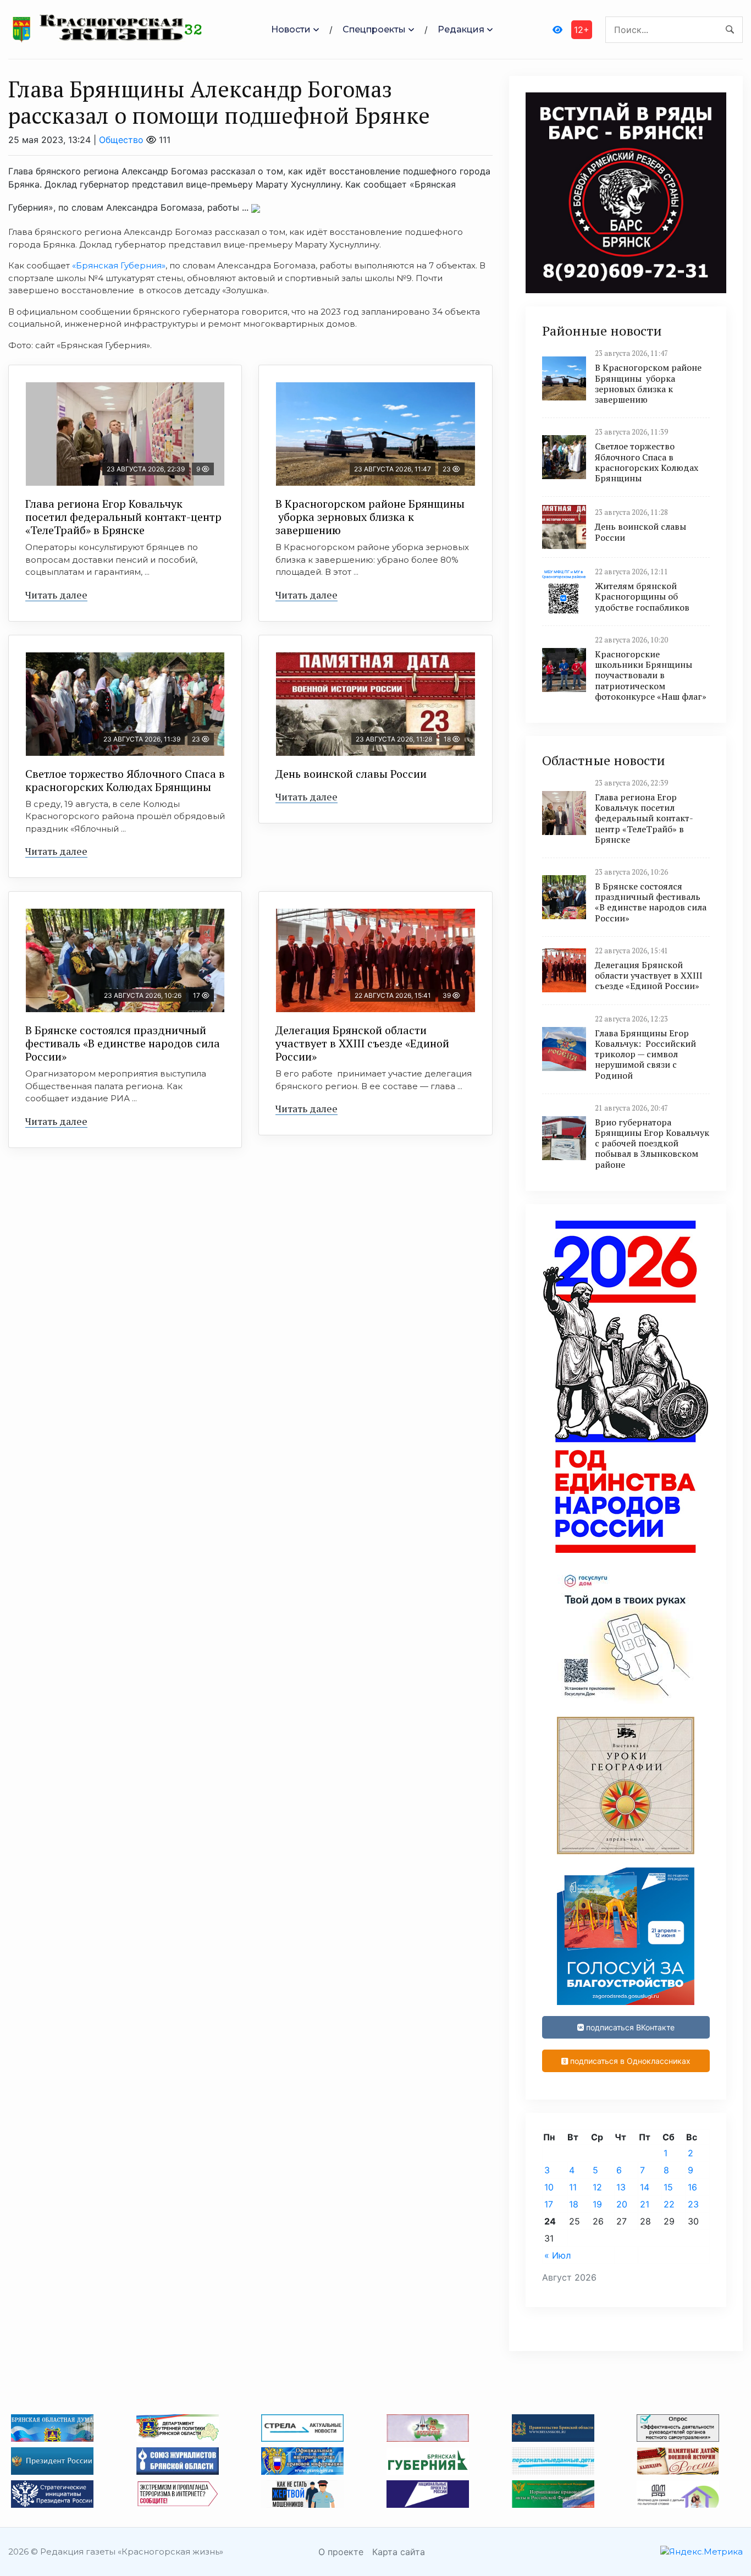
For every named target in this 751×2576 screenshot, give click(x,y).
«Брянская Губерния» (119, 265)
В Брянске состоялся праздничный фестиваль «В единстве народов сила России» (123, 1043)
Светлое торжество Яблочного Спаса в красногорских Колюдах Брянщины (125, 780)
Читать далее (56, 595)
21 (645, 2204)
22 (669, 2204)
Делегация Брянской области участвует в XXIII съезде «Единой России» (362, 1043)
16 (692, 2187)
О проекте (341, 2552)
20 (622, 2204)
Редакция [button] (461, 29)
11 (573, 2187)
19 (597, 2204)
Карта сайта (399, 2552)
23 (693, 2204)
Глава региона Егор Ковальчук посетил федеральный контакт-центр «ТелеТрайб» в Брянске (123, 517)
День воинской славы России (351, 774)
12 (597, 2187)
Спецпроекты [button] (374, 29)
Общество (121, 140)
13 (621, 2187)
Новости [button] (291, 29)
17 (549, 2204)
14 (645, 2187)
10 (549, 2187)
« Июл (557, 2255)
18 (574, 2204)
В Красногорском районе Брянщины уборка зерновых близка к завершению (370, 517)
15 (668, 2187)
